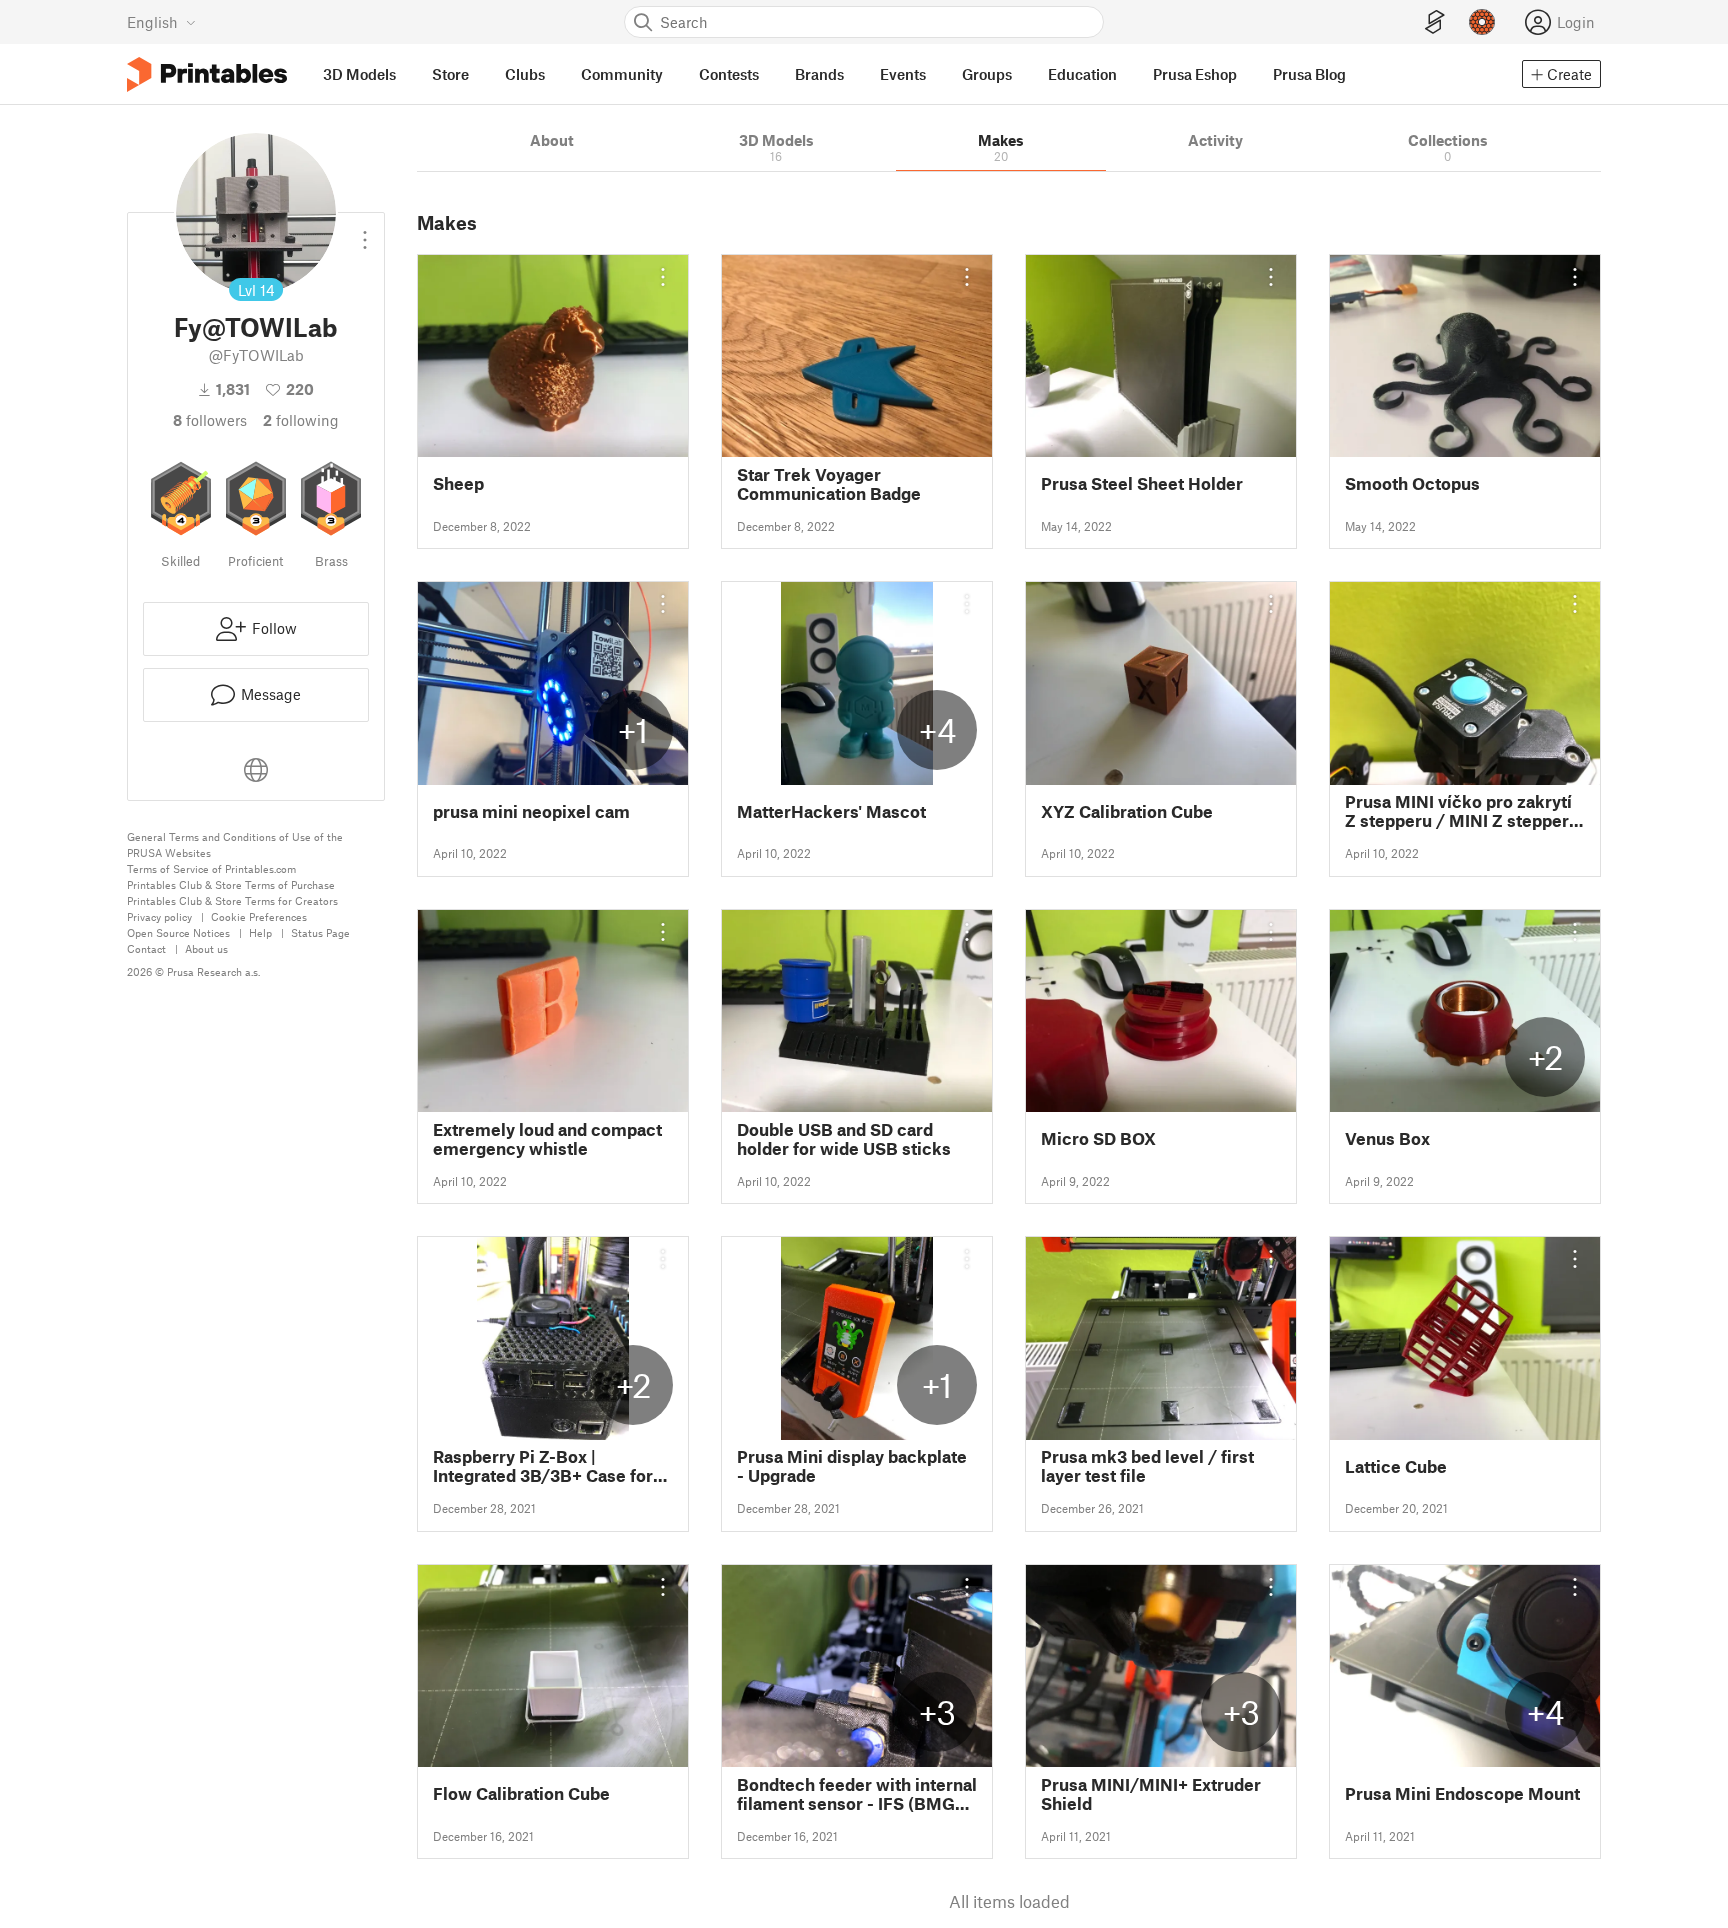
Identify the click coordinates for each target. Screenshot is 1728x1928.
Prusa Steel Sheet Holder (1142, 483)
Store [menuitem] (450, 74)
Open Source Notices (178, 932)
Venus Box (1387, 1138)
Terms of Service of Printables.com (211, 868)
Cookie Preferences (259, 916)
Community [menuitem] (622, 74)
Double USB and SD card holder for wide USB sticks (844, 1139)
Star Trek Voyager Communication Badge (829, 484)
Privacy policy (159, 916)
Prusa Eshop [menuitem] (1195, 74)
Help (260, 932)
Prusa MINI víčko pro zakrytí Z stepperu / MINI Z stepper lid (1458, 811)
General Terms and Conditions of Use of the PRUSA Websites (235, 844)
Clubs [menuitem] (525, 74)
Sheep (458, 483)
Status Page (320, 932)
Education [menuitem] (1082, 74)
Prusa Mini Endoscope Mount (1462, 1793)
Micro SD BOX (1098, 1138)
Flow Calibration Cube (521, 1793)
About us (206, 948)
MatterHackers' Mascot (831, 811)
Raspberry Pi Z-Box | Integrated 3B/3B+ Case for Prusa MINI (543, 1466)
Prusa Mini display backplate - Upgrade (852, 1466)
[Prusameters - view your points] (1482, 22)
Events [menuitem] (903, 74)
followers (210, 420)
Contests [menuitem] (729, 74)
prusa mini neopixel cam (531, 811)
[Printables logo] (207, 74)
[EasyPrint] (1435, 22)
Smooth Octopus (1412, 483)
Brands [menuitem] (819, 74)
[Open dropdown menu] (365, 232)
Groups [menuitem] (987, 74)
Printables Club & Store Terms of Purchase (231, 884)
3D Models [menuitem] (359, 74)
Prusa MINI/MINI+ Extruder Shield (1151, 1794)
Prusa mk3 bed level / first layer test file (1147, 1466)
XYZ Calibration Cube (1127, 811)
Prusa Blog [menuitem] (1309, 74)
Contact (146, 948)
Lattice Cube (1396, 1466)
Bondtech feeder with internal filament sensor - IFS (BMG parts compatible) (857, 1794)
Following (301, 420)
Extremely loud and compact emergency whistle (547, 1139)
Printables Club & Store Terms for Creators (232, 900)
